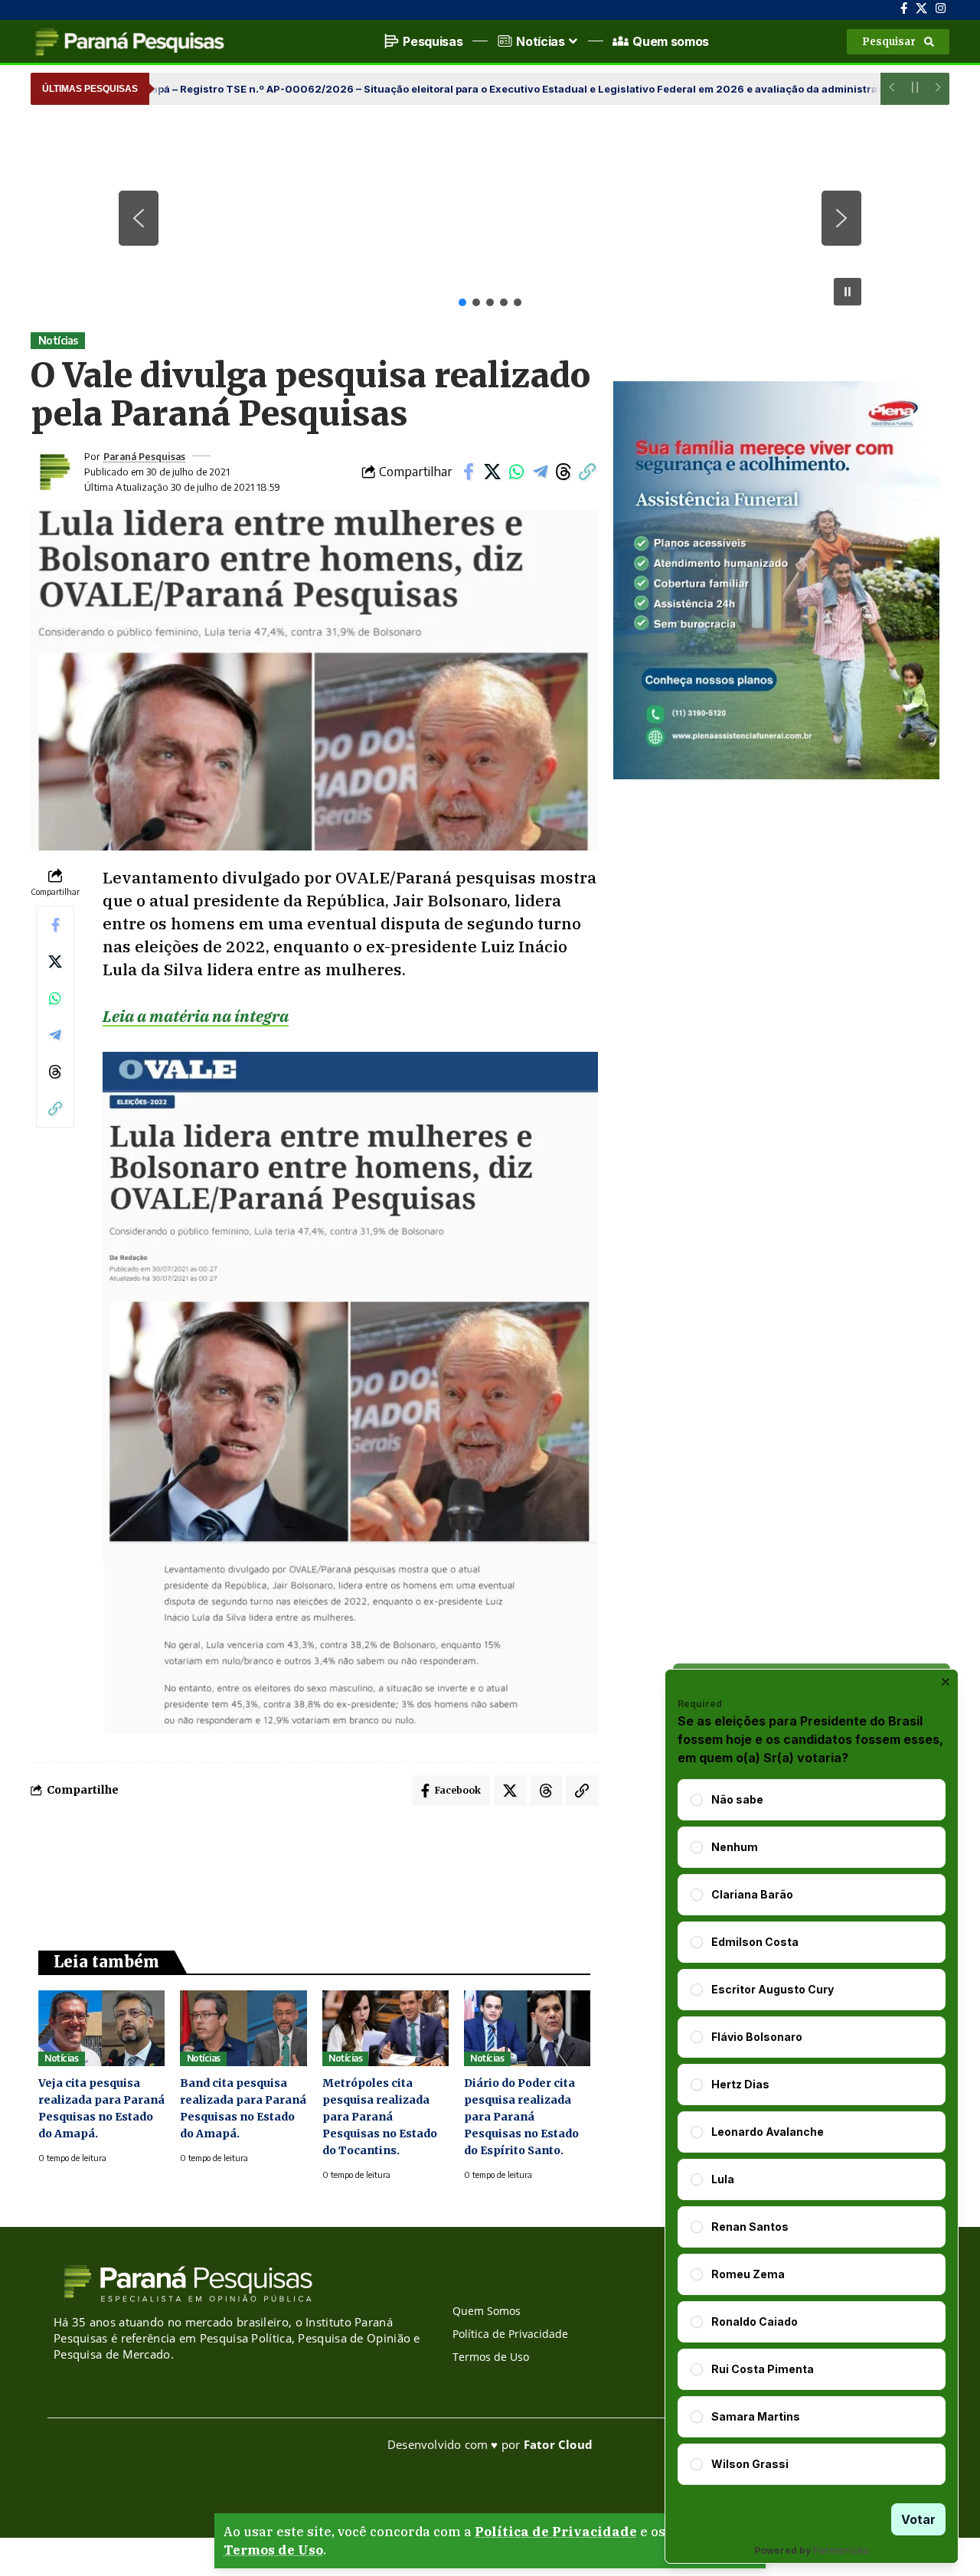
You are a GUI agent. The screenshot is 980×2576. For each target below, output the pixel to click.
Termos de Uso (273, 2550)
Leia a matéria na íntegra (196, 1016)
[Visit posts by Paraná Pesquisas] (54, 472)
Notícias (58, 340)
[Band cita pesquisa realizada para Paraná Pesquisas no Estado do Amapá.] (243, 2028)
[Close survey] (946, 1682)
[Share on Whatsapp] (516, 472)
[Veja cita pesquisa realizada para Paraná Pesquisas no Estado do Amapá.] (101, 2028)
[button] (898, 42)
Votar (918, 2519)
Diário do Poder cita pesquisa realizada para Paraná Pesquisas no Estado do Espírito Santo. (521, 2117)
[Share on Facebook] (469, 472)
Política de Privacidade (556, 2532)
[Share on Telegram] (540, 472)
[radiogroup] (812, 2132)
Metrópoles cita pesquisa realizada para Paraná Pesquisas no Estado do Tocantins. (380, 2117)
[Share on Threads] (563, 472)
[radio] (697, 1800)
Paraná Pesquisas (144, 456)
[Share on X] (492, 472)
